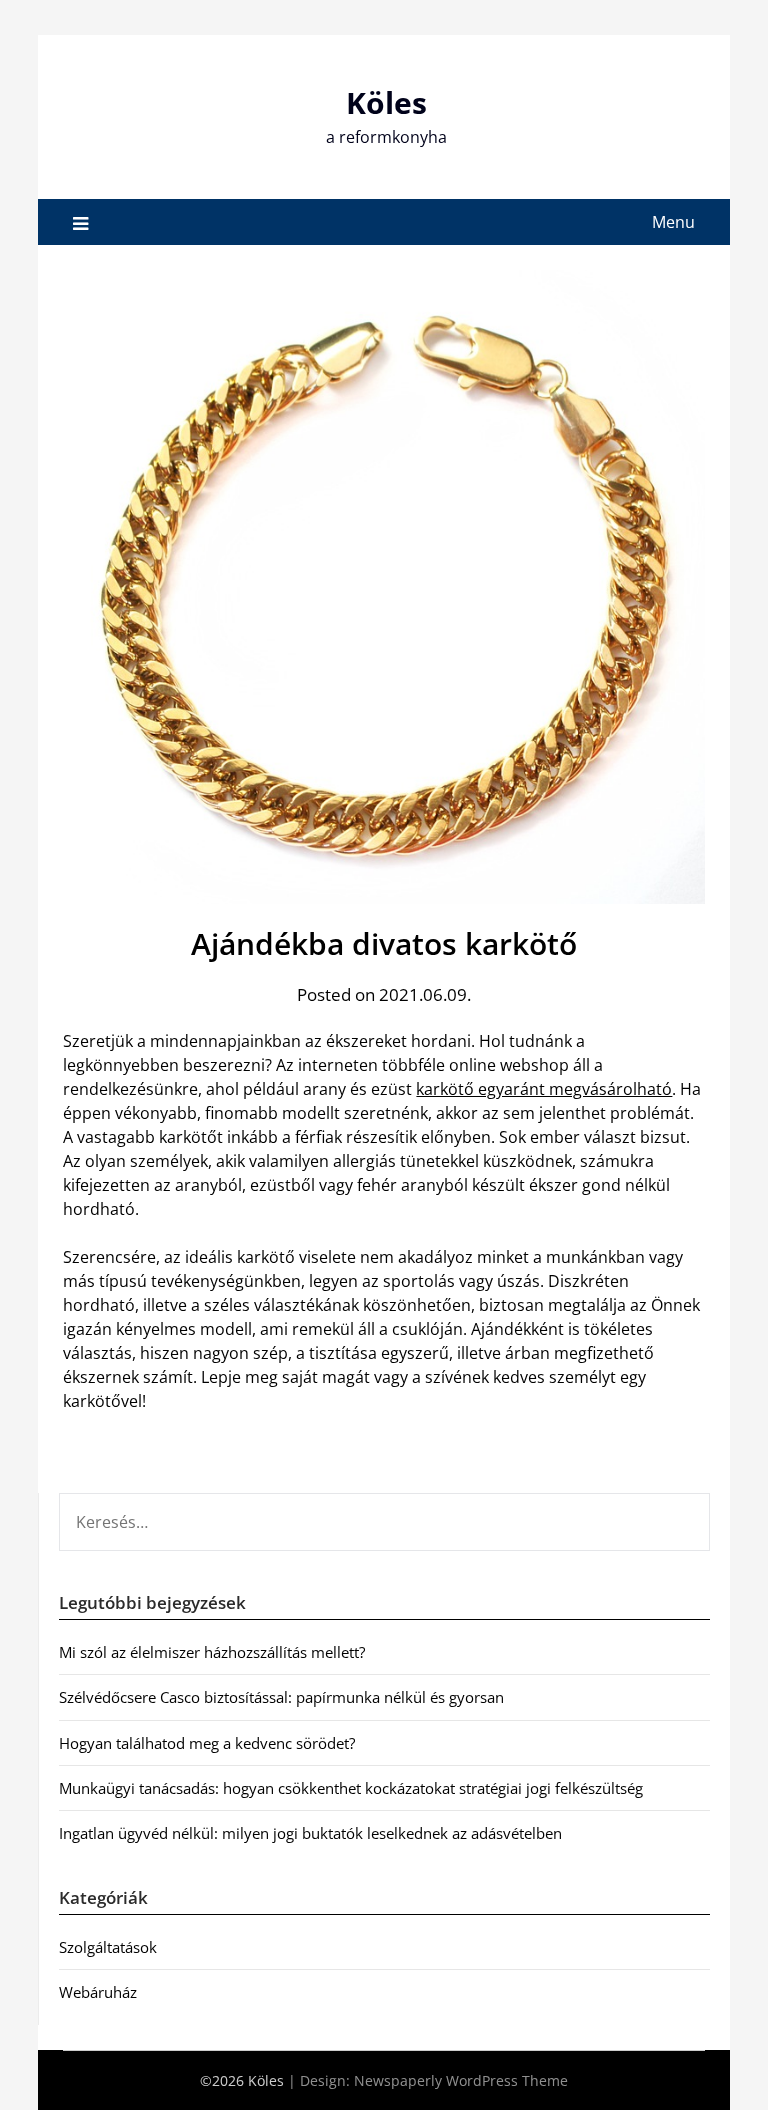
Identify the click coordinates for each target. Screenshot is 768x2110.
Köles (386, 102)
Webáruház (98, 1992)
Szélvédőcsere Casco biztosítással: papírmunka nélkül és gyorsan (281, 1697)
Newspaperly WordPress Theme (461, 2080)
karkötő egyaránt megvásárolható (544, 1089)
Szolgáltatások (108, 1947)
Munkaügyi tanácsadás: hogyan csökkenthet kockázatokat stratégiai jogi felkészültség (351, 1788)
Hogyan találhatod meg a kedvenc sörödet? (207, 1743)
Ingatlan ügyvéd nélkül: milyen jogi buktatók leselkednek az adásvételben (310, 1833)
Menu (673, 222)
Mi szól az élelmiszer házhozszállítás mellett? (212, 1652)
